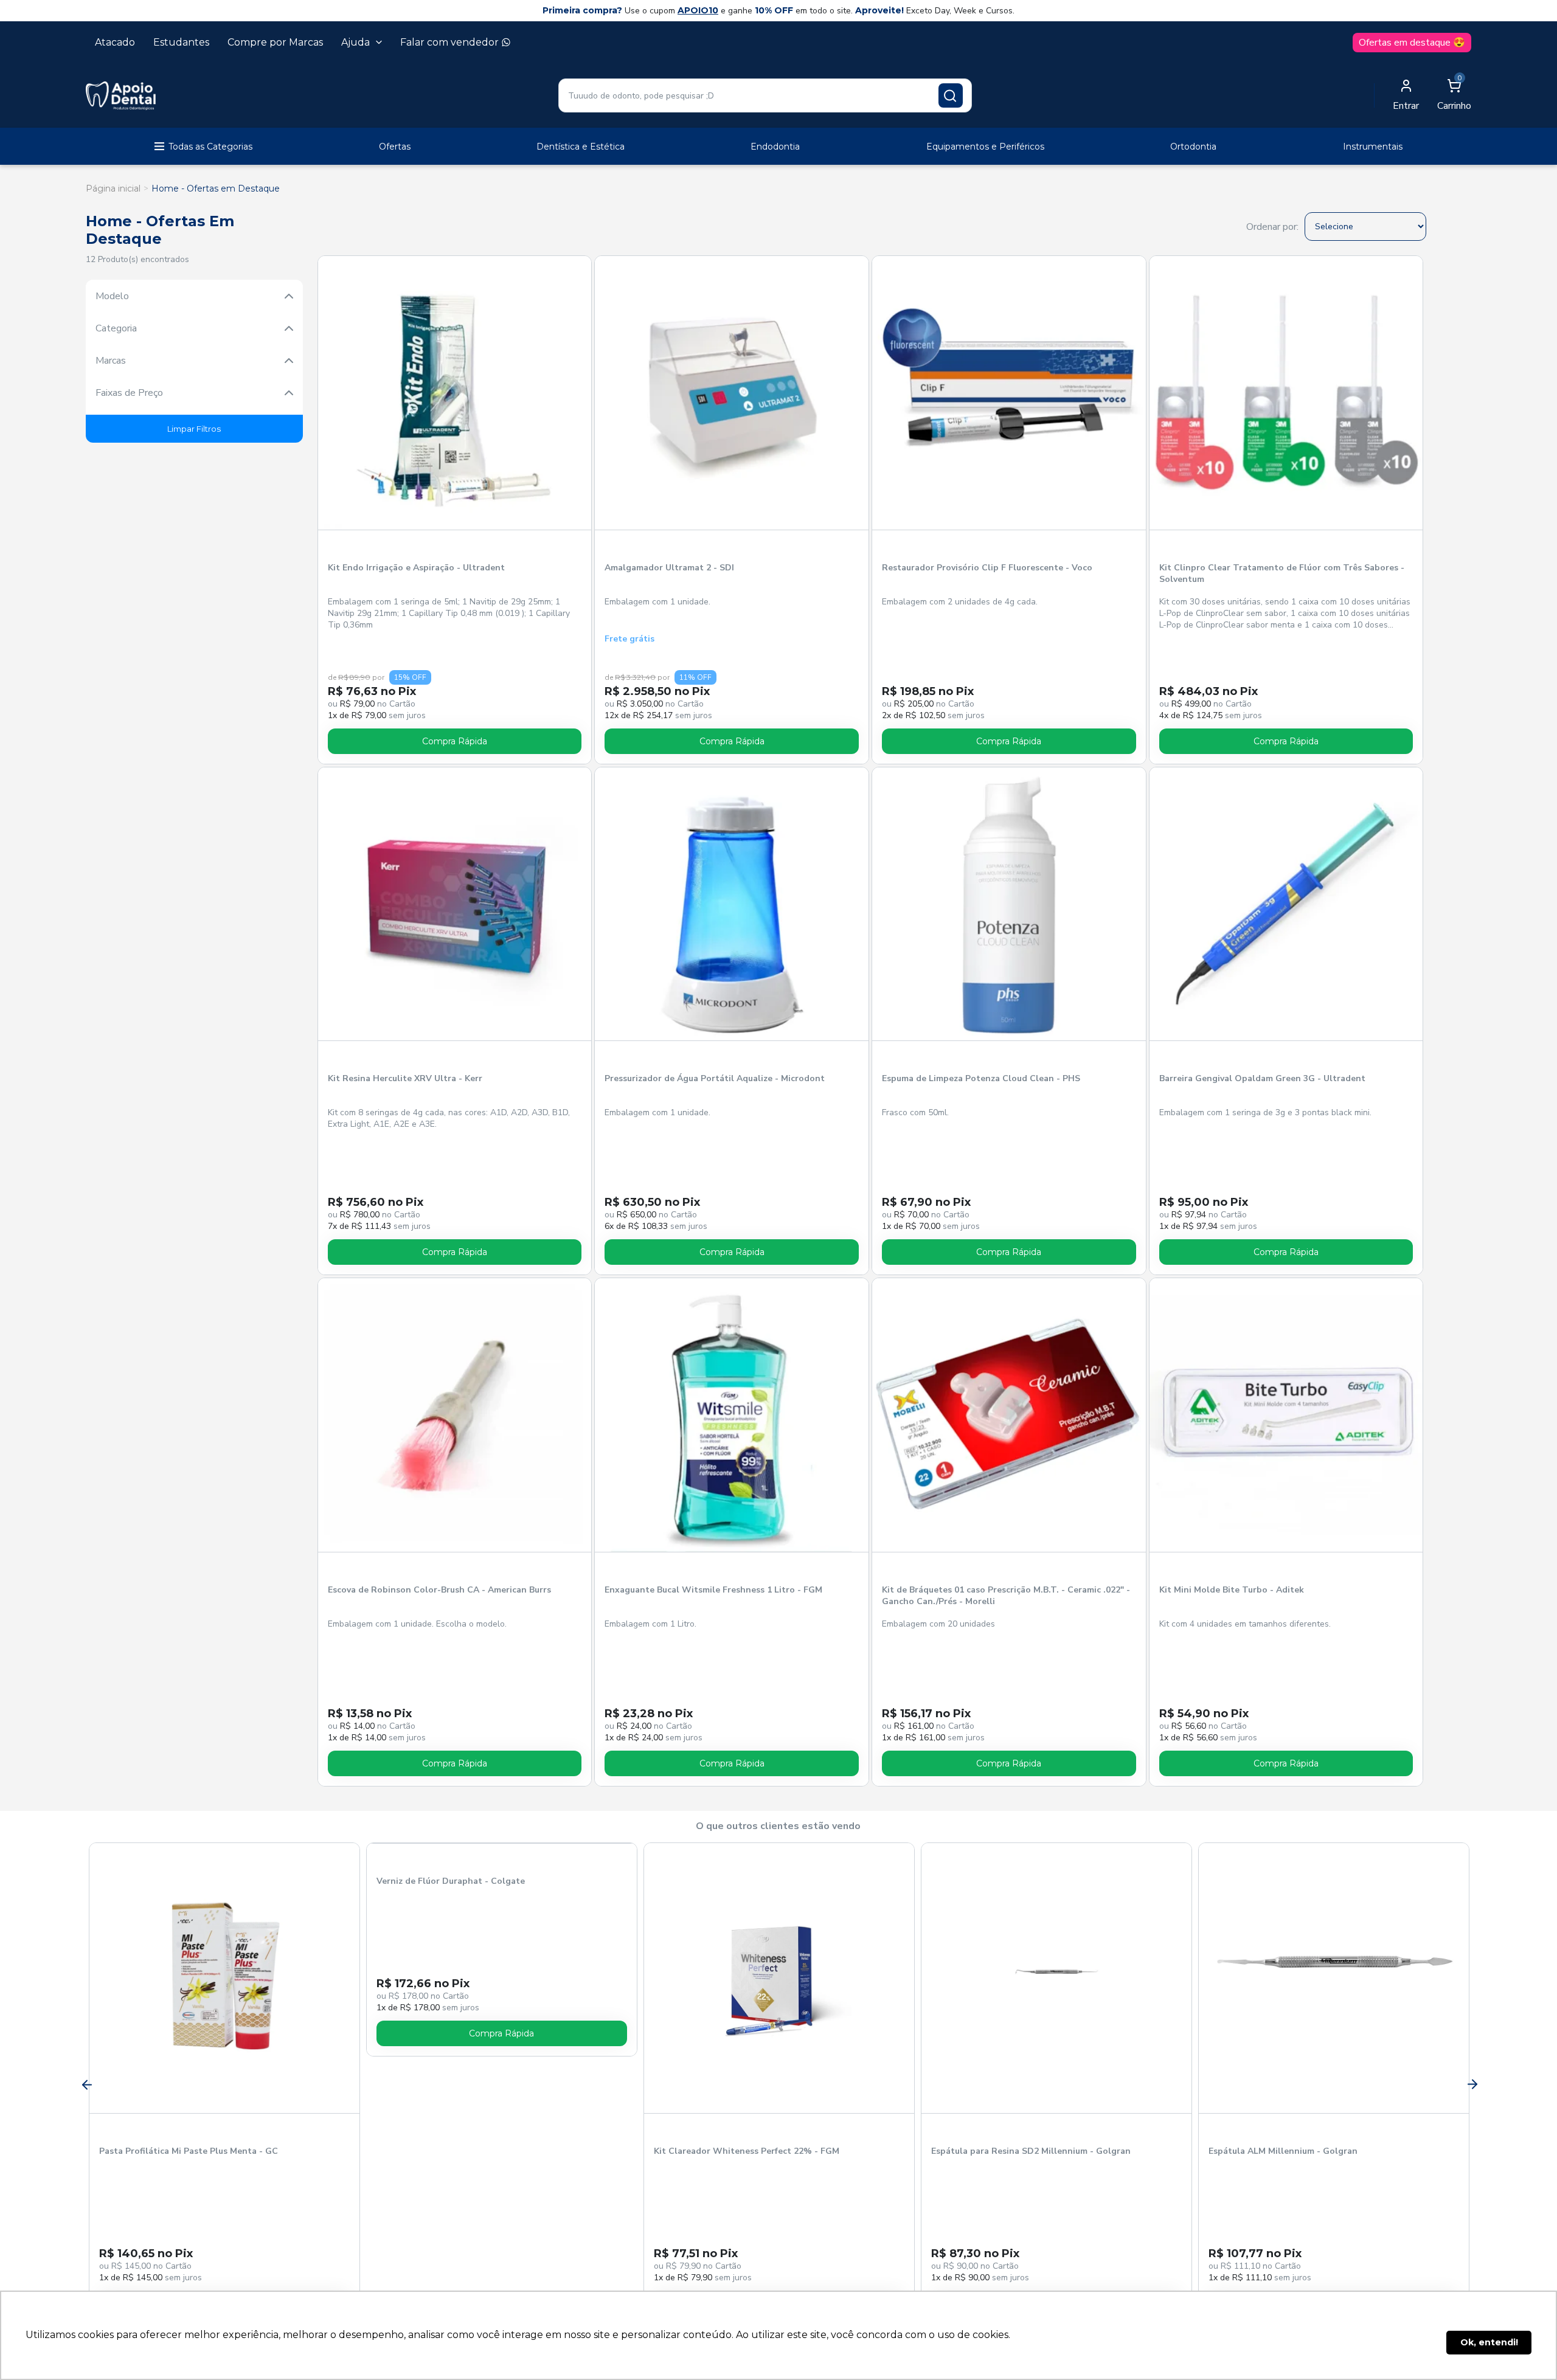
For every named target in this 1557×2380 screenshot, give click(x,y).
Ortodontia (1193, 147)
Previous (86, 2084)
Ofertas (395, 147)
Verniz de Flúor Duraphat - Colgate (451, 2151)
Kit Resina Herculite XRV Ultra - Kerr (405, 1078)
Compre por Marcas (275, 42)
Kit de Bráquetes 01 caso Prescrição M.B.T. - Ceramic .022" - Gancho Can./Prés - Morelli (1006, 1596)
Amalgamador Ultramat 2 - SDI (669, 568)
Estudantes (181, 42)
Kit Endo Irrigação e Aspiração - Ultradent (416, 568)
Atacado (115, 42)
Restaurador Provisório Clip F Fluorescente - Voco (987, 568)
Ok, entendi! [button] (1489, 2342)
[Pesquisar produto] (951, 95)
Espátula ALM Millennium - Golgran (1283, 2151)
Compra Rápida (455, 741)
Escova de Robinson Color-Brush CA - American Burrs (439, 1590)
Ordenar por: (1272, 227)
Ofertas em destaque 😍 (1412, 43)
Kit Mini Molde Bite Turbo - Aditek (1232, 1590)
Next (1471, 2084)
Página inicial (113, 189)
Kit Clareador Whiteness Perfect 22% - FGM (747, 2151)
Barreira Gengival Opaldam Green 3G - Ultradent (1262, 1078)
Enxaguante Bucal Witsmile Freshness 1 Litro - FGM (713, 1590)
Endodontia (775, 147)
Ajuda (355, 42)
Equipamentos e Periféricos (985, 147)
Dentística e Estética (581, 147)
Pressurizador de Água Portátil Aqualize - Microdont (715, 1078)
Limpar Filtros (194, 429)
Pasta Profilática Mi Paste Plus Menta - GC (189, 2151)
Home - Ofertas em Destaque (216, 189)
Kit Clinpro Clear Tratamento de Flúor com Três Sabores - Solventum (1282, 573)
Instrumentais (1373, 147)
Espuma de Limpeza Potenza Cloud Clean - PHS (981, 1078)
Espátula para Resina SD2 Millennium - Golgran (1031, 2151)
